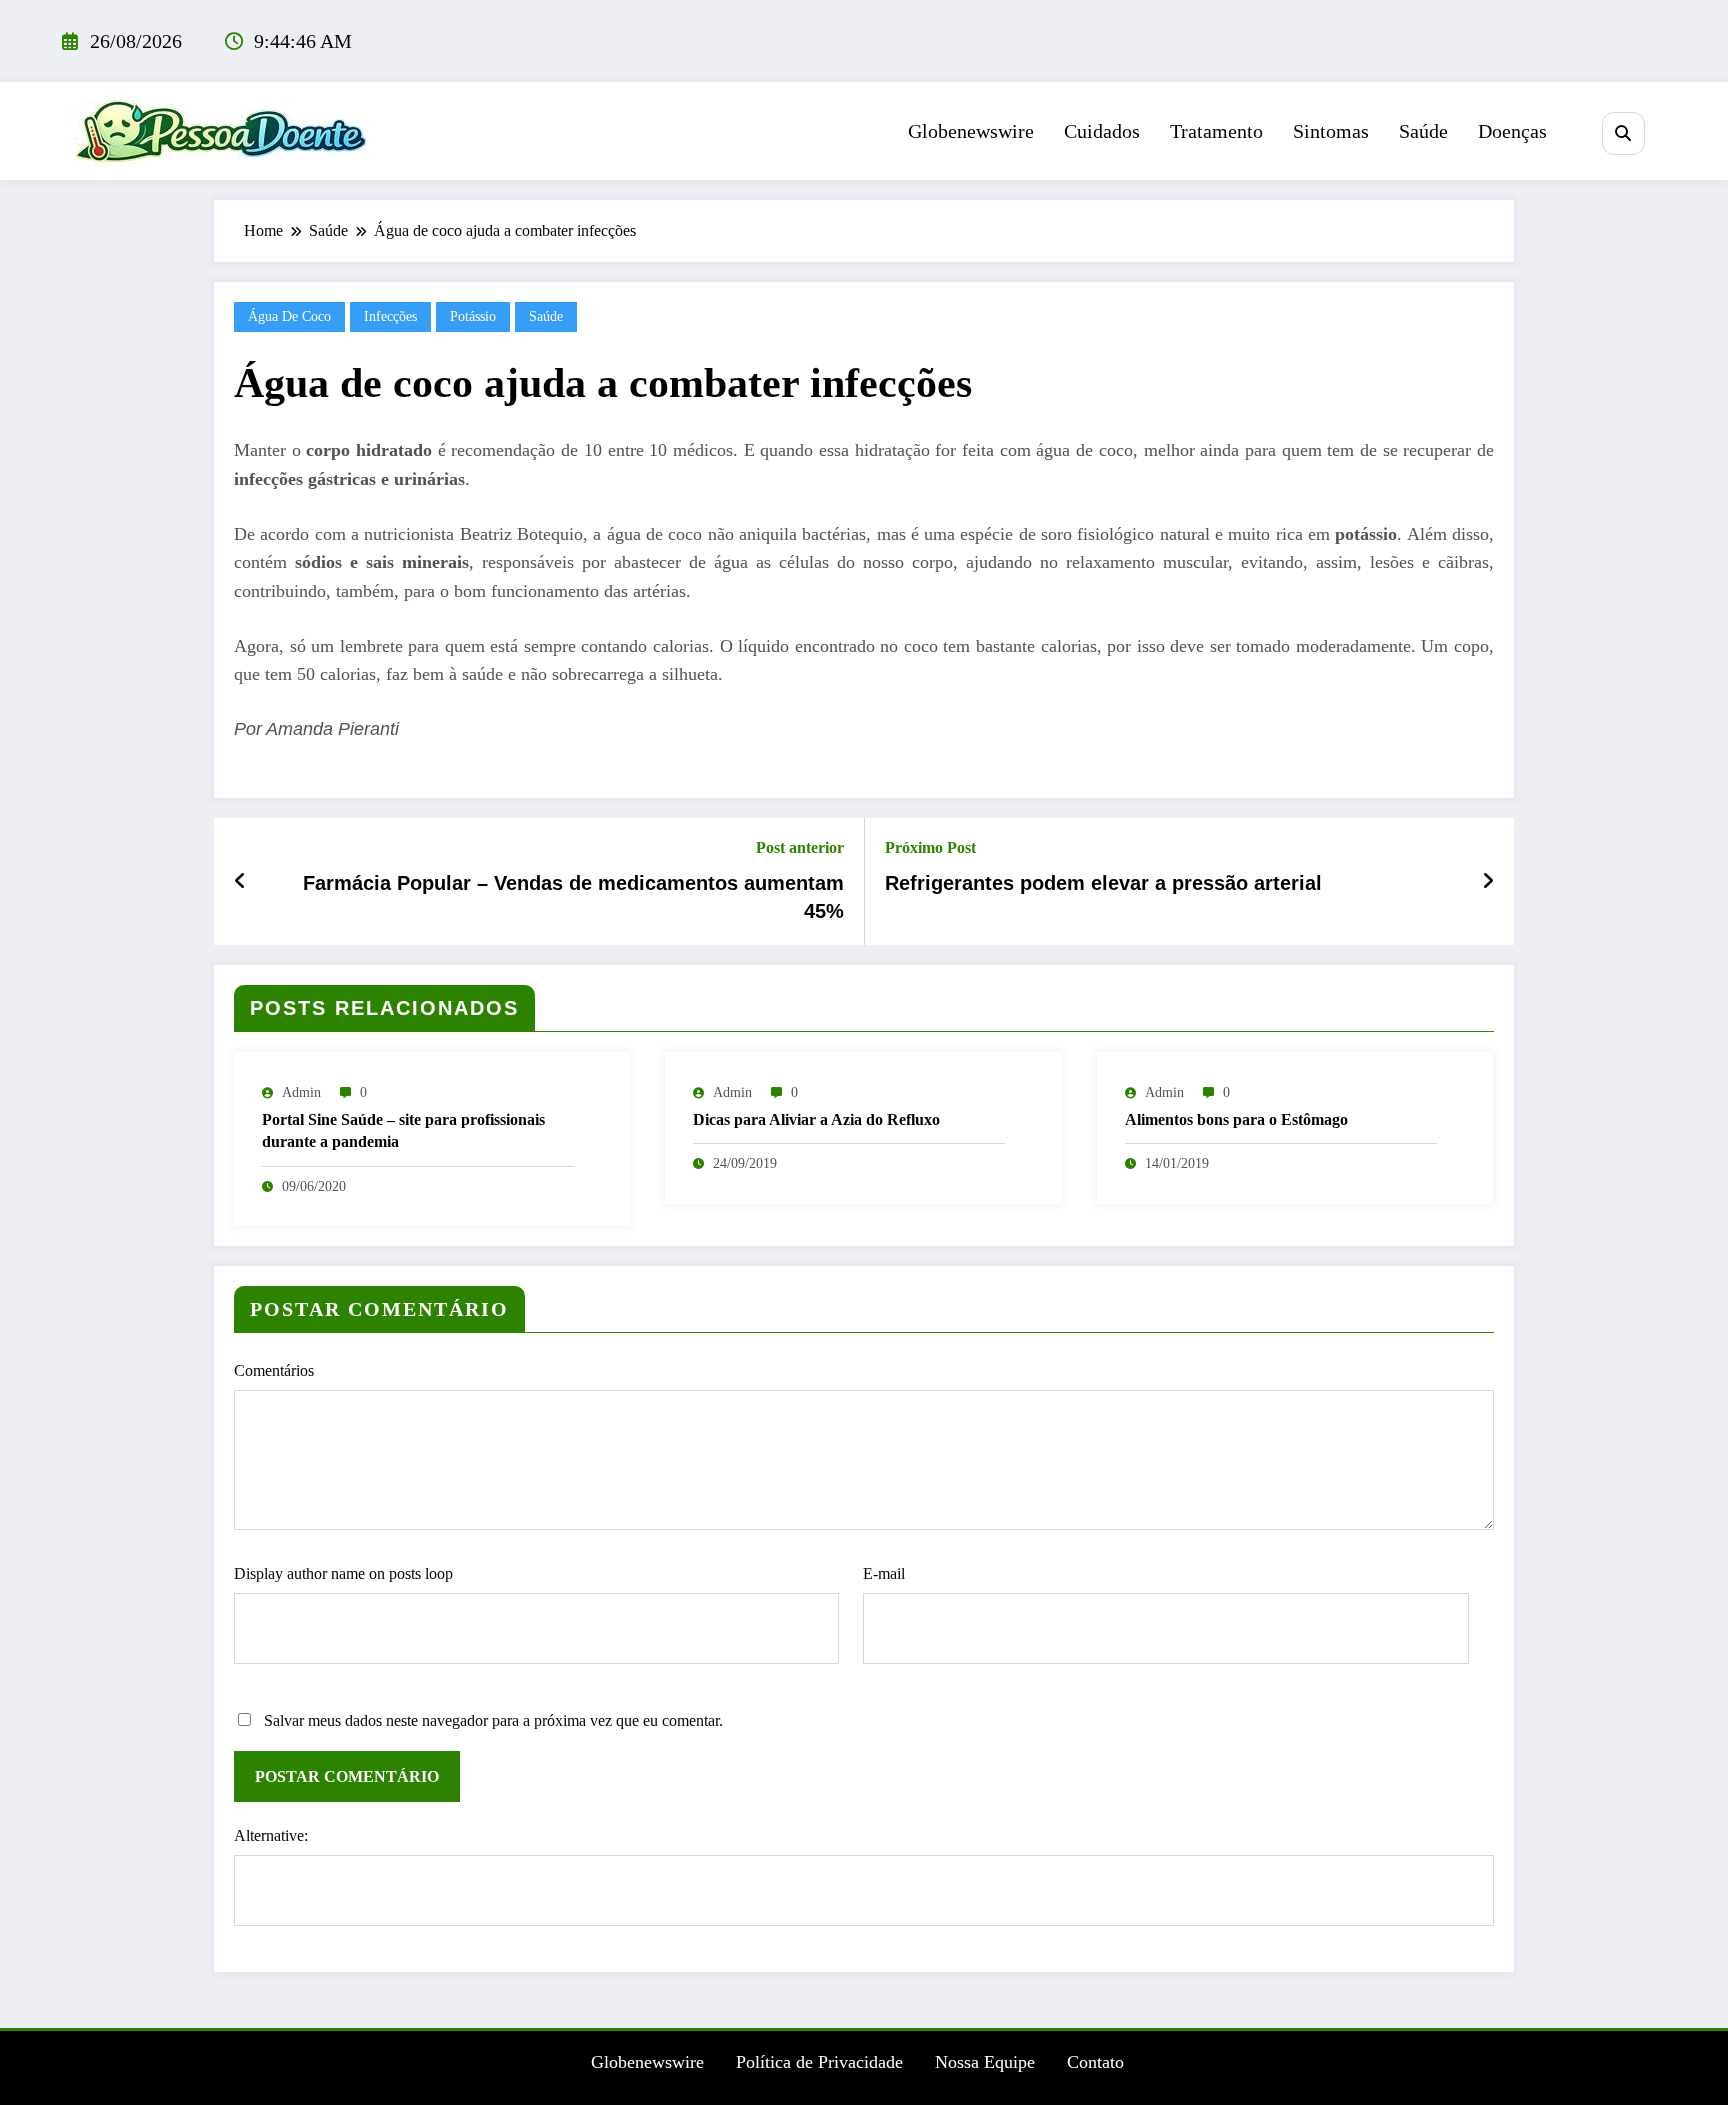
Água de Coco (289, 316)
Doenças (1512, 131)
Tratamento (1216, 131)
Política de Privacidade (819, 2062)
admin (301, 1092)
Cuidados (1102, 131)
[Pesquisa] (1623, 133)
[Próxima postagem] (1488, 881)
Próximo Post (930, 847)
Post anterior (800, 847)
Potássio (473, 316)
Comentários (274, 1370)
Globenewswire (971, 131)
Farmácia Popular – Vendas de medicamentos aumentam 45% (573, 897)
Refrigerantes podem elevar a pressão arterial (1103, 883)
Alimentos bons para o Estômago (1236, 1119)
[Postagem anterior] (240, 881)
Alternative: (271, 1835)
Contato (1095, 2062)
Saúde (1423, 131)
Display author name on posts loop (343, 1573)
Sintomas (1331, 131)
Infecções (390, 316)
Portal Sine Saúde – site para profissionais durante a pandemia (403, 1130)
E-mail (884, 1573)
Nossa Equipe (985, 2062)
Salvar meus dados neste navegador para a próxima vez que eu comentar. (493, 1720)
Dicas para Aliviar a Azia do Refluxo (816, 1119)
